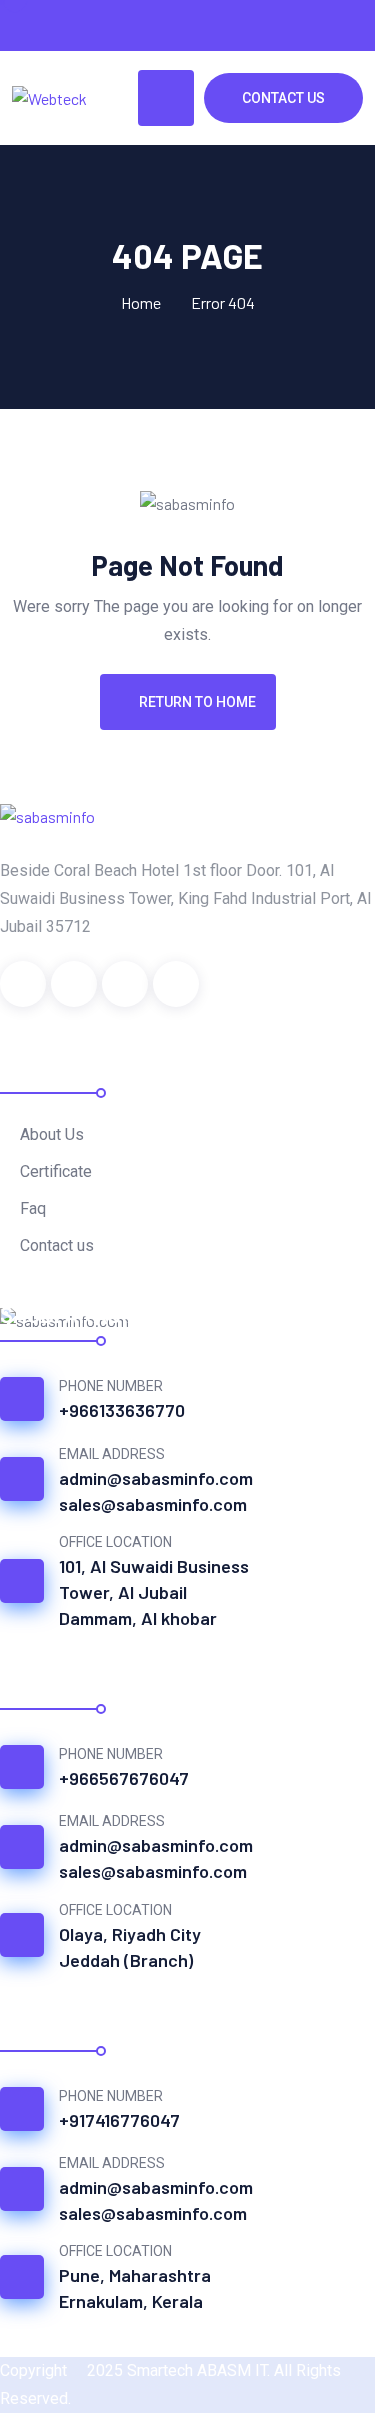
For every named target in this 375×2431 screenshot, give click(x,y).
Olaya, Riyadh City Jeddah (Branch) (130, 1947)
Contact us (57, 1245)
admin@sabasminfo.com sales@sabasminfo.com (156, 1491)
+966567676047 (124, 1778)
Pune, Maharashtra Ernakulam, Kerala (135, 2288)
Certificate (56, 1171)
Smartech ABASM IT (197, 2370)
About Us (52, 1134)
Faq (33, 1208)
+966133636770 (122, 1410)
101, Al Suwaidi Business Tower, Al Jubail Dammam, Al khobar (154, 1592)
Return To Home (197, 702)
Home (141, 302)
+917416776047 (119, 2120)
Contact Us (283, 98)
